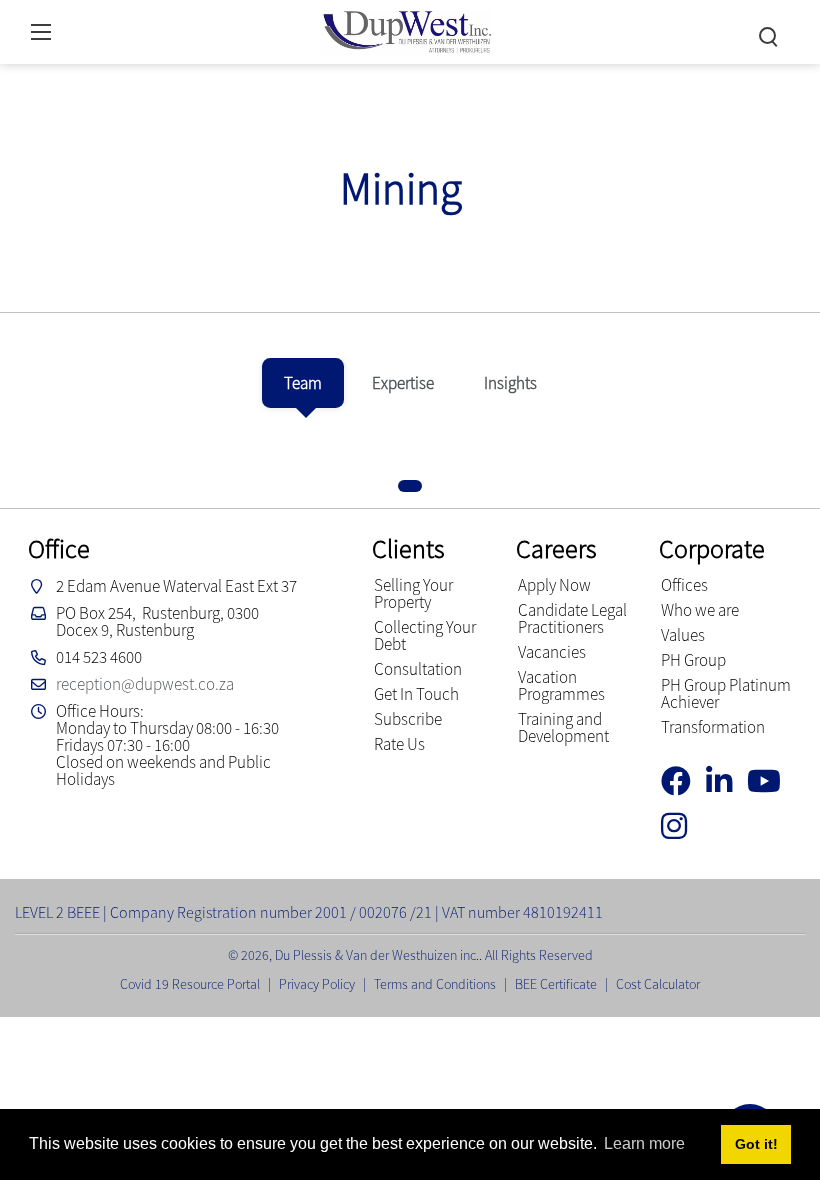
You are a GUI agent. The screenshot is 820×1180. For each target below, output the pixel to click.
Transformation (713, 727)
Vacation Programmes (561, 685)
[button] (410, 486)
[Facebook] (683, 781)
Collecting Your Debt (425, 635)
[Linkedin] (726, 781)
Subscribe (408, 719)
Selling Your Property (413, 593)
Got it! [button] (756, 1144)
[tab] (303, 383)
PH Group (693, 660)
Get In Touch (416, 694)
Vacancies (552, 652)
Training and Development (563, 727)
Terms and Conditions (435, 984)
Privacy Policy (317, 984)
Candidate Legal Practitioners (572, 618)
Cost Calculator (658, 984)
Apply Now (554, 585)
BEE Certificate (556, 984)
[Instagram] (681, 826)
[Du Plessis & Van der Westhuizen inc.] (405, 29)
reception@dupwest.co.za (145, 684)
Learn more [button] (644, 1143)
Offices (684, 585)
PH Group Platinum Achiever (726, 693)
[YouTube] (771, 781)
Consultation (418, 669)
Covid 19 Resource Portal (190, 984)
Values (683, 635)
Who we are (700, 610)
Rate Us (399, 744)
